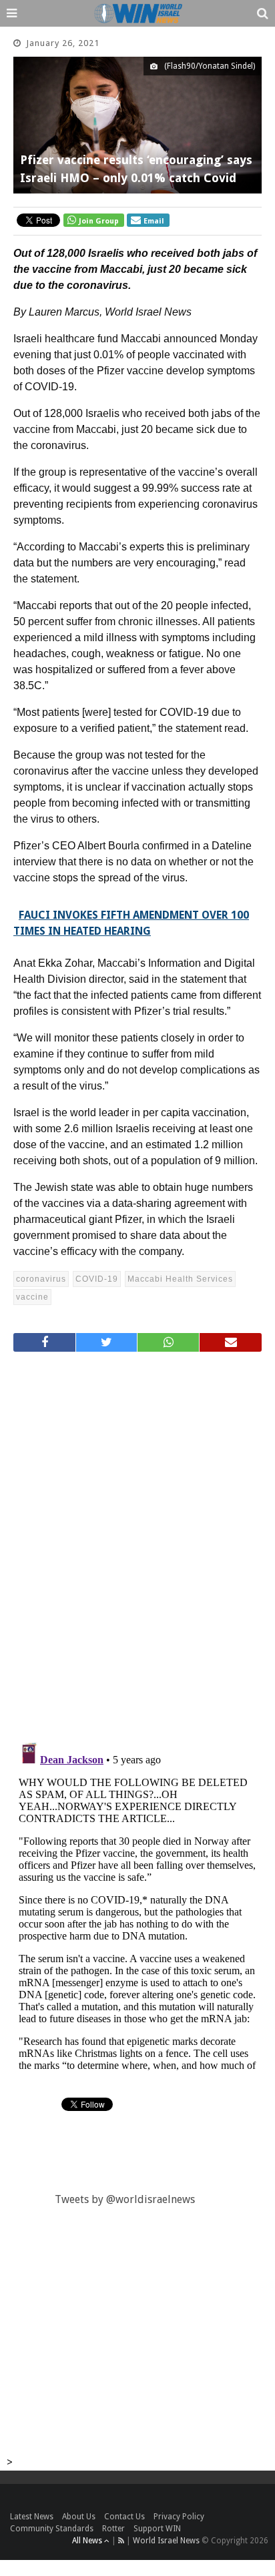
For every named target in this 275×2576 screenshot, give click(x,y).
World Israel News (166, 2541)
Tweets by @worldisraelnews (125, 2199)
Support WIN (157, 2529)
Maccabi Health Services (180, 1279)
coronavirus (41, 1279)
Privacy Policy (179, 2517)
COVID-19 (97, 1279)
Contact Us (124, 2517)
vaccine (32, 1297)
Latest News (32, 2517)
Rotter (113, 2529)
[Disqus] (137, 1541)
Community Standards (52, 2529)
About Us (79, 2517)
